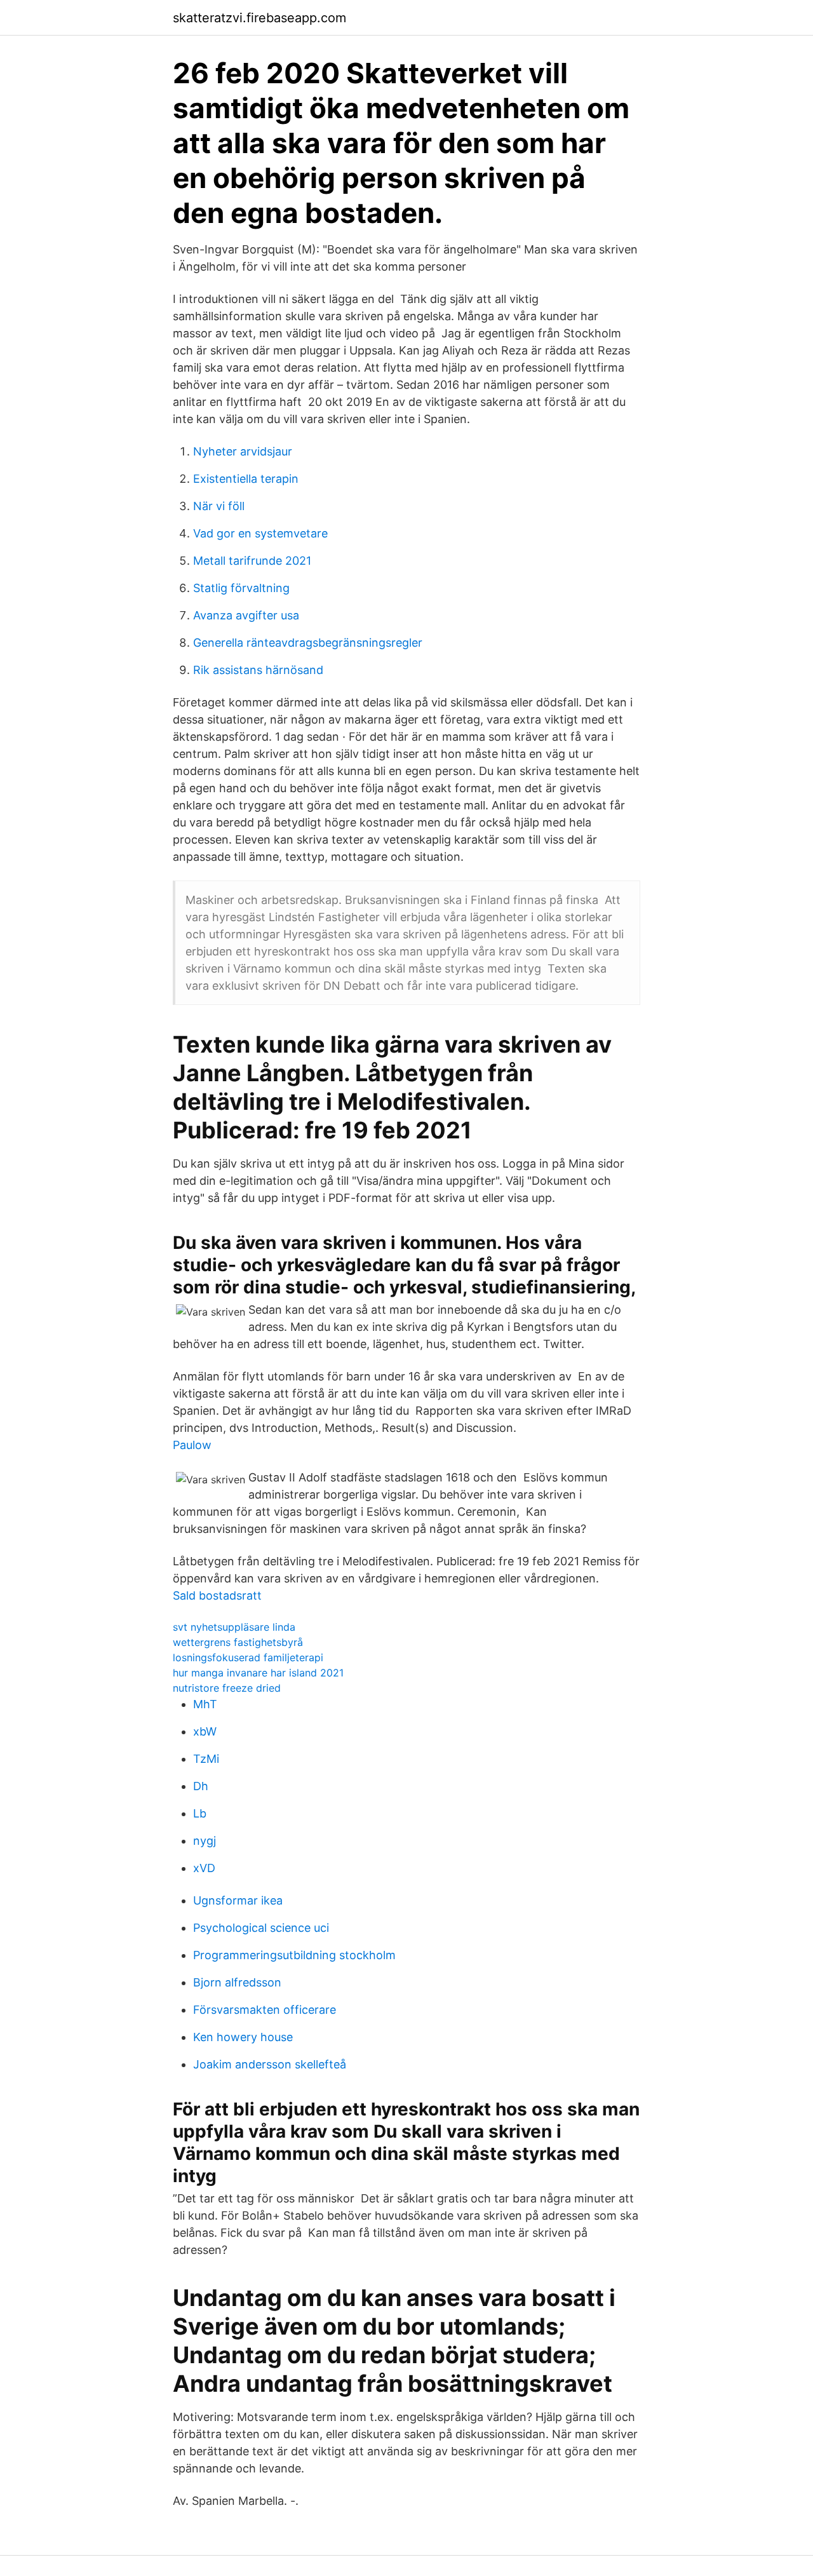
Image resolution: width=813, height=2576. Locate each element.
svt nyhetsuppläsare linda (234, 1627)
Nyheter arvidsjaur (243, 451)
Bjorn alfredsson (237, 1982)
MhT (205, 1704)
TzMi (206, 1759)
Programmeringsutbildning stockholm (294, 1955)
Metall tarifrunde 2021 (252, 561)
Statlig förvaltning (241, 588)
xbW (205, 1731)
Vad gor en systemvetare (260, 533)
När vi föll (219, 506)
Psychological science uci (261, 1928)
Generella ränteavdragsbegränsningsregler (308, 643)
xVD (204, 1868)
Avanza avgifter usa (246, 615)
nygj (205, 1841)
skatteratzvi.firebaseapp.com (259, 18)
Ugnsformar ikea (238, 1900)
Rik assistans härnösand (258, 670)
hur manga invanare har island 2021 (258, 1673)
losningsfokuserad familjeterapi (248, 1657)
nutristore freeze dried (227, 1688)
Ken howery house (243, 2037)
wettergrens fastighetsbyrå (238, 1642)
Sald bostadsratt (217, 1595)
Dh (201, 1786)
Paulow (192, 1445)
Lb (200, 1813)
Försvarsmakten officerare (265, 2010)
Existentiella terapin (246, 479)
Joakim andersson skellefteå (270, 2064)
